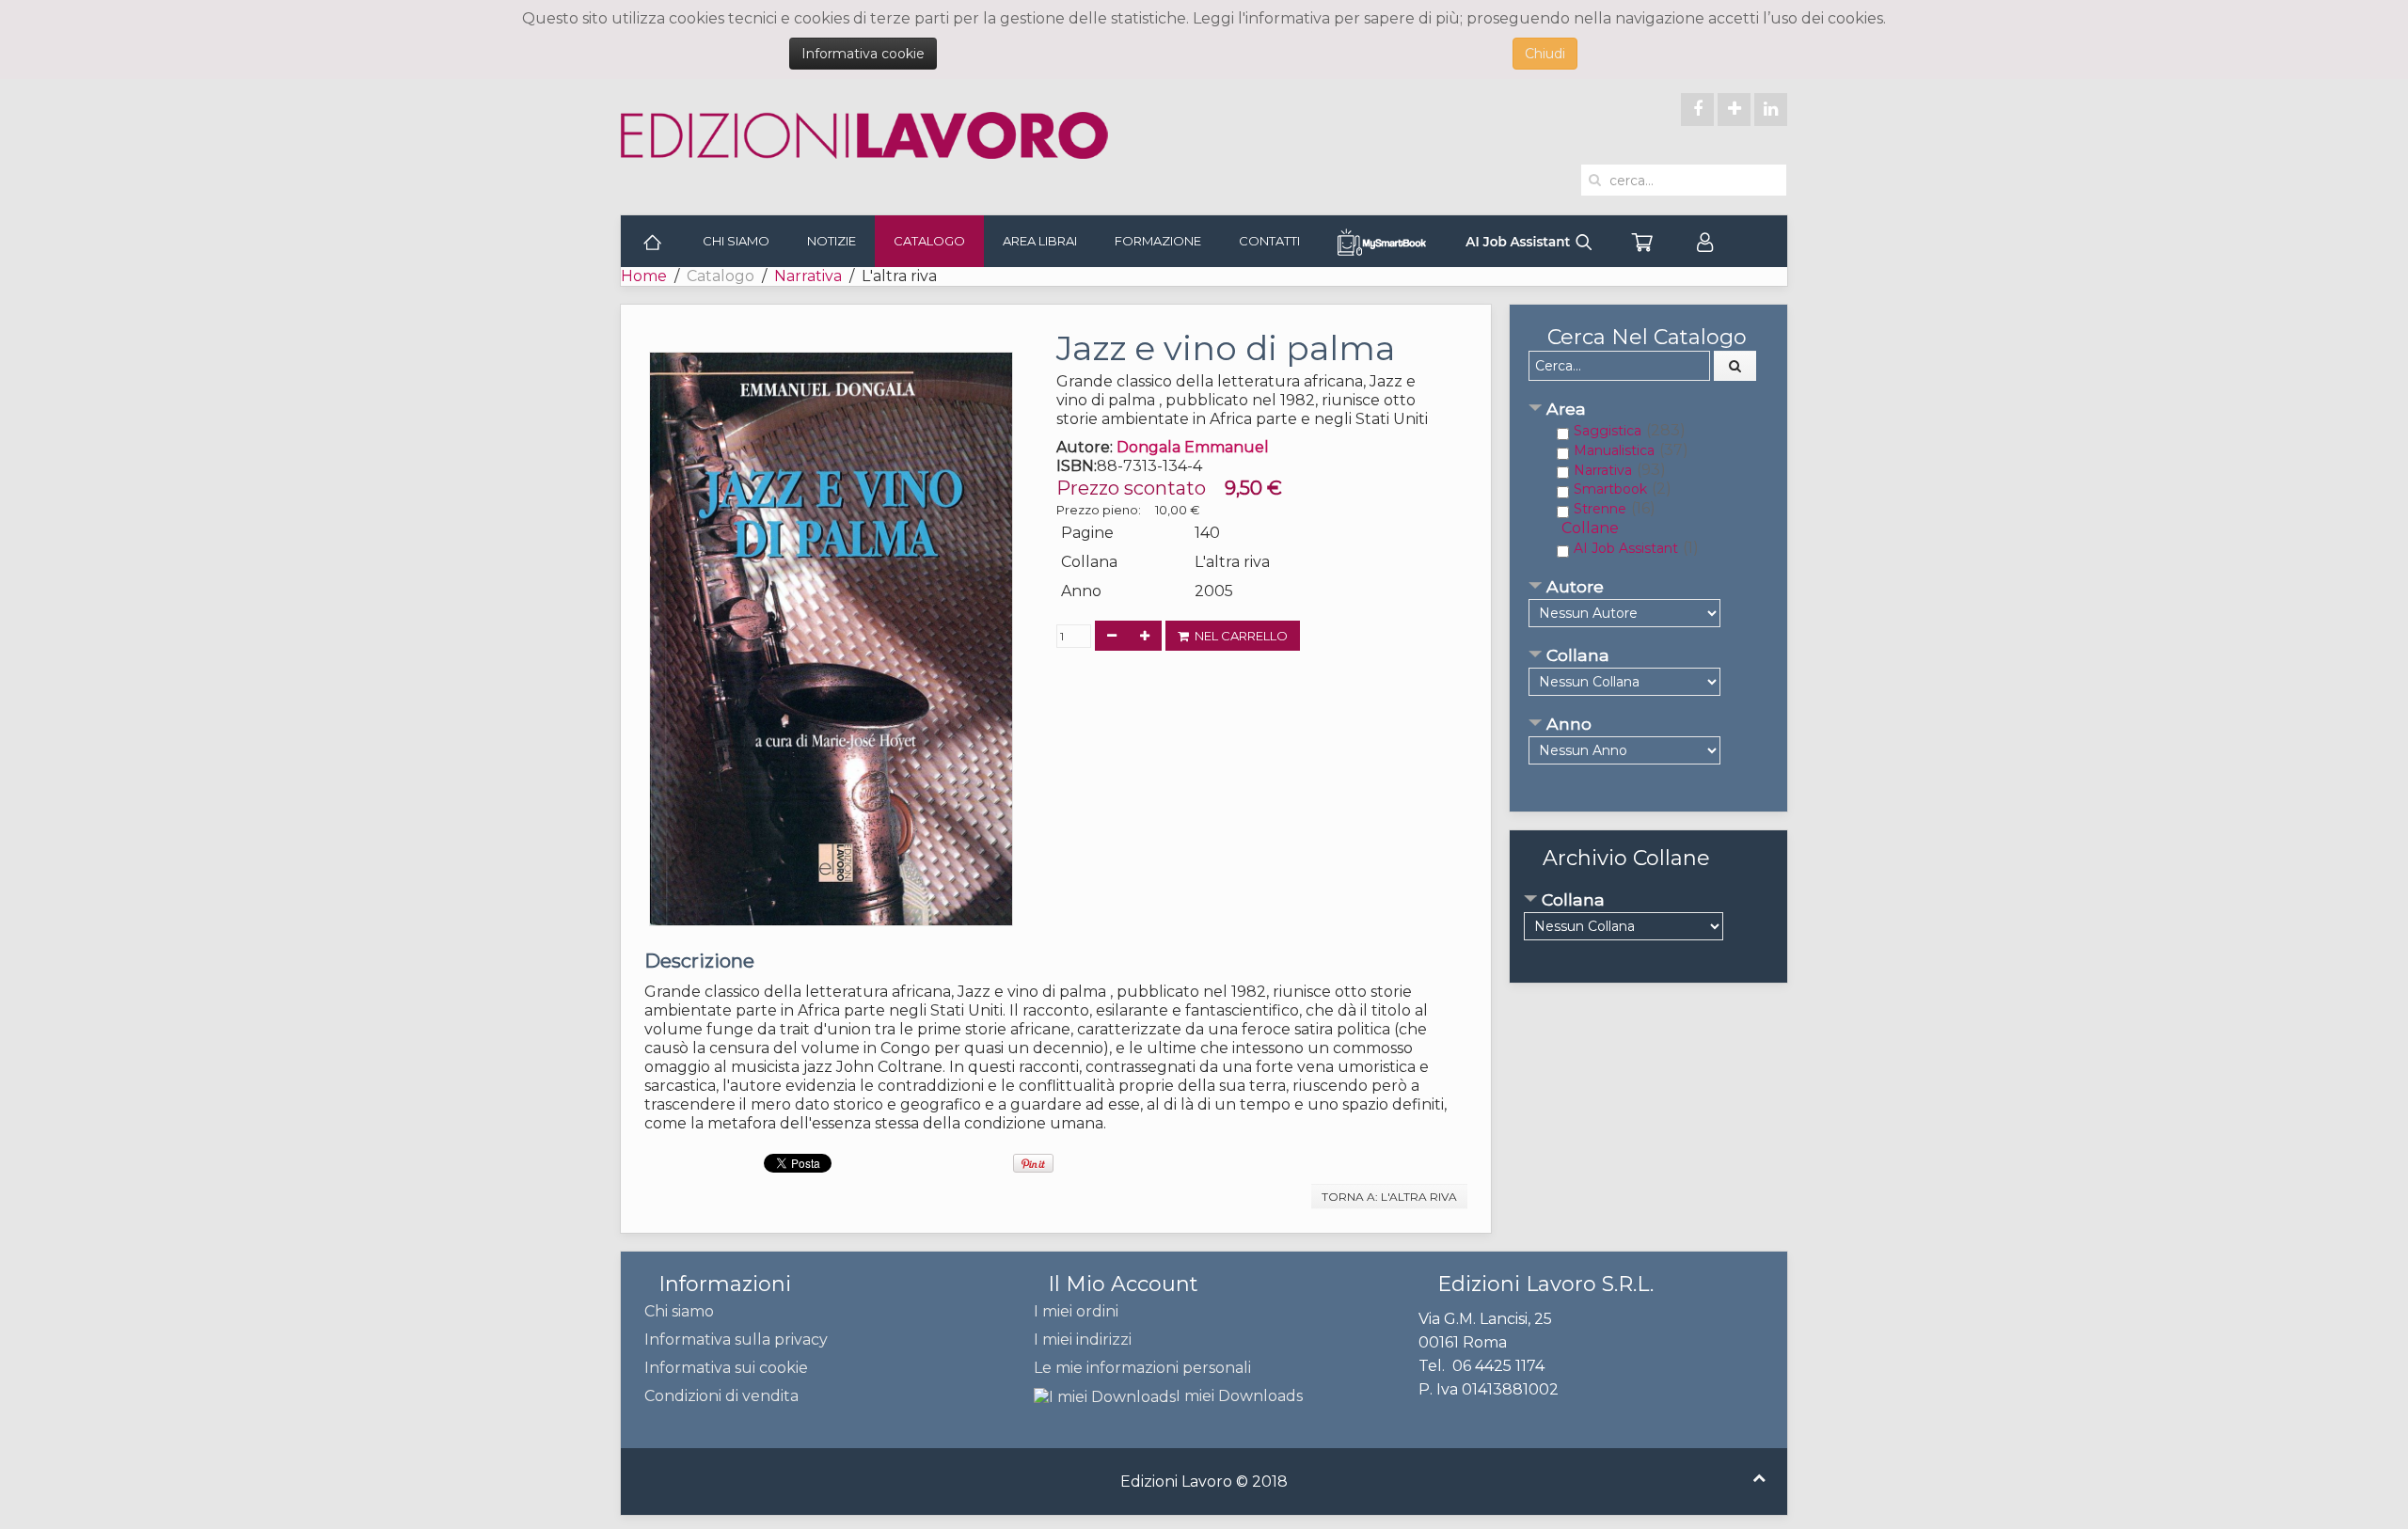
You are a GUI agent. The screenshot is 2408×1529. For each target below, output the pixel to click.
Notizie (832, 241)
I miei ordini (1076, 1311)
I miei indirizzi (1083, 1340)
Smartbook (1610, 489)
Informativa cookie (863, 54)
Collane (1590, 528)
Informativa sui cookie (726, 1368)
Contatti (1269, 241)
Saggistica (1608, 431)
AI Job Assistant (1626, 548)
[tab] (1648, 410)
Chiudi (1545, 54)
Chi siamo (736, 241)
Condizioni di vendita (721, 1396)
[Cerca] (1735, 366)
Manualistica (1614, 450)
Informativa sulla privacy (736, 1340)
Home (644, 276)
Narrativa (808, 276)
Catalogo (929, 241)
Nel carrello (1238, 636)
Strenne (1600, 509)
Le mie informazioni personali (1142, 1368)
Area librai (1040, 241)
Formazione (1158, 241)
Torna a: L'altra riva (1389, 1197)
